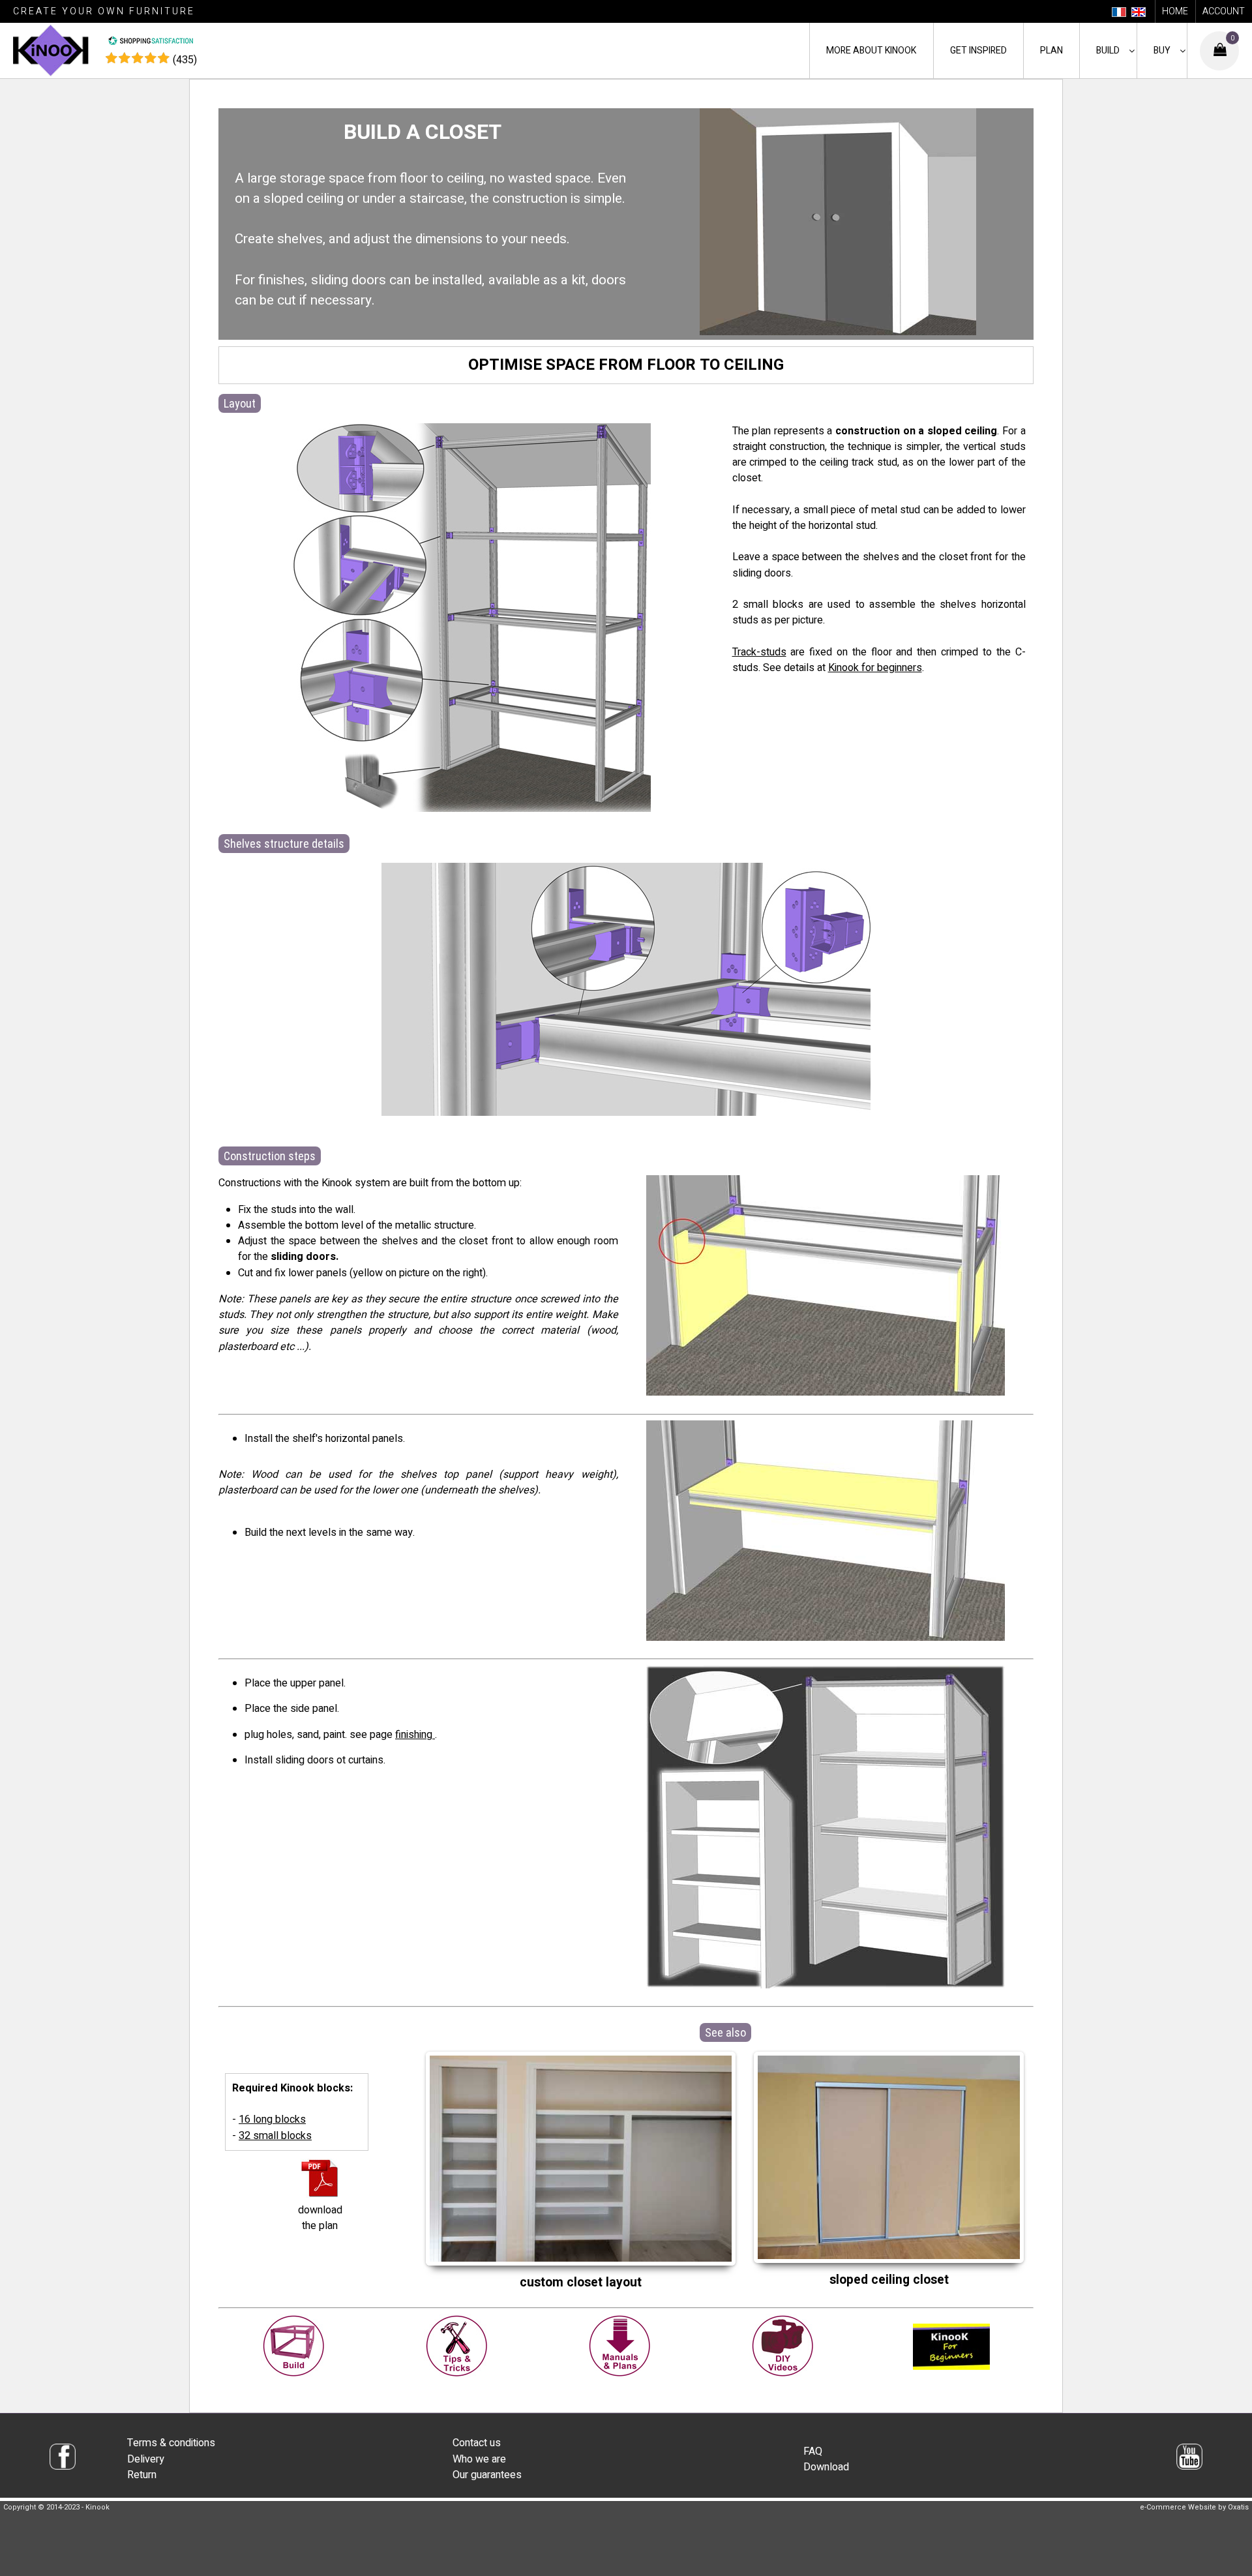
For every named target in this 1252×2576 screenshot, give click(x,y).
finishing (415, 1735)
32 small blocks (275, 2136)
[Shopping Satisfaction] (151, 42)
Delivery (146, 2459)
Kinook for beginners (875, 668)
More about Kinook (871, 51)
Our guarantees (487, 2475)
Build (1108, 51)
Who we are (479, 2459)
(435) (185, 60)
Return (142, 2475)
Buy (1162, 51)
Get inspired (978, 51)
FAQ (813, 2451)
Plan (1051, 51)
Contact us (477, 2443)
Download (826, 2467)
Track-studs (759, 652)
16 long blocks (272, 2119)
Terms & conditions (171, 2443)
